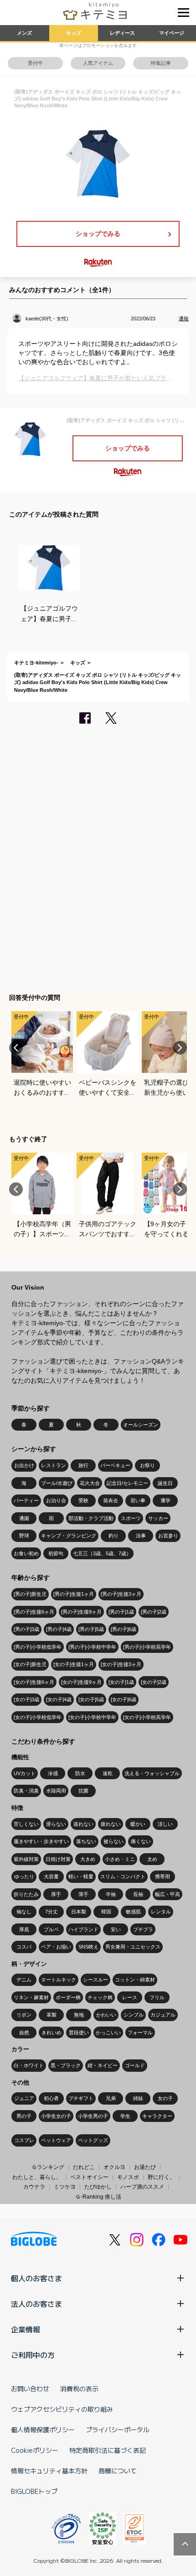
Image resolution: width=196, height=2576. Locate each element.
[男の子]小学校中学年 (92, 1647)
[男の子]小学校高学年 (147, 1647)
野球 (24, 1536)
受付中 (35, 63)
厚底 (24, 1929)
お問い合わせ (30, 2388)
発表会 (111, 1500)
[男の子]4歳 (59, 1629)
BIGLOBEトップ (34, 2491)
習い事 (138, 1500)
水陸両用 (56, 1791)
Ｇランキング (48, 2167)
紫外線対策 (26, 1859)
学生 (125, 2116)
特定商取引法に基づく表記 (108, 2450)
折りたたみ (26, 1894)
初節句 (56, 1553)
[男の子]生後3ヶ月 (121, 1594)
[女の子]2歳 (154, 1682)
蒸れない (83, 1824)
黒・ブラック (66, 2065)
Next (180, 1048)
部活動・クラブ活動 (91, 1518)
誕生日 (165, 1483)
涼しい (165, 1824)
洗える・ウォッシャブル (152, 1773)
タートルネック (59, 1980)
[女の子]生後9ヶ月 (81, 1682)
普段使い (79, 2033)
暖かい (138, 1824)
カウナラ (34, 2187)
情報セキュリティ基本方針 (49, 2471)
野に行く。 (161, 2177)
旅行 (83, 1465)
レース (130, 1997)
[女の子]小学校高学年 (147, 1717)
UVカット (25, 1773)
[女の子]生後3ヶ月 (121, 1664)
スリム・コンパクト (123, 1876)
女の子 (165, 2098)
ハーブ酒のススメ (142, 2187)
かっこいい (108, 2033)
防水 (80, 1773)
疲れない (111, 1824)
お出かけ (24, 1465)
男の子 (24, 2116)
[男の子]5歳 (91, 1629)
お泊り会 (56, 1500)
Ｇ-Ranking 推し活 (98, 2197)
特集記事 (161, 63)
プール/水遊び (57, 1483)
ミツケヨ (65, 2187)
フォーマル (140, 2033)
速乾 (108, 1773)
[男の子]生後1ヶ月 (74, 1594)
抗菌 (83, 1791)
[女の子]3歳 (26, 1699)
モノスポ (128, 2177)
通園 (24, 1518)
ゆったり (24, 1876)
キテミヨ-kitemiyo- (36, 663)
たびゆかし (98, 2187)
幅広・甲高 (168, 1894)
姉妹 (138, 2098)
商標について (118, 2471)
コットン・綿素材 (135, 1980)
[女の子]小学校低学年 (38, 1717)
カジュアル (163, 2015)
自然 (24, 2033)
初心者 (51, 2098)
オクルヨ (114, 2167)
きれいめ (52, 2033)
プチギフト (81, 2098)
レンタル (161, 1912)
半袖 (111, 1894)
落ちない (86, 1841)
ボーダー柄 (68, 1997)
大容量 (51, 1876)
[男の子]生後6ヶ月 (34, 1612)
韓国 (106, 1912)
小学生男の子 (93, 2116)
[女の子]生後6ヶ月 (34, 1682)
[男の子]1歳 (121, 1612)
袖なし (24, 1912)
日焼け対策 (58, 1859)
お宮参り (168, 1536)
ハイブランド (83, 1929)
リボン (24, 2015)
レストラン (54, 1465)
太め (152, 1859)
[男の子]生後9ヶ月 (81, 1612)
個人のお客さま (36, 2278)
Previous (16, 1048)
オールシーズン (141, 1425)
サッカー (158, 1518)
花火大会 (90, 1483)
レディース (122, 33)
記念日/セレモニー (127, 1483)
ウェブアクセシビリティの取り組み (62, 2409)
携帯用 (162, 1876)
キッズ (74, 33)
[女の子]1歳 (121, 1682)
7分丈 (52, 1912)
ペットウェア (56, 2140)
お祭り (147, 1465)
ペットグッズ (93, 2140)
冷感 (53, 1773)
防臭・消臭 (26, 1791)
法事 (141, 1536)
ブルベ (51, 1929)
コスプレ (24, 2140)
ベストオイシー (89, 2177)
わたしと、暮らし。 (37, 2177)
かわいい (106, 2015)
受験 (83, 1500)
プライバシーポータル (118, 2430)
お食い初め (26, 1553)
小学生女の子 (56, 2116)
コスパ (24, 1947)
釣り (113, 1536)
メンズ (24, 33)
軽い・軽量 (81, 1876)
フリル (157, 1997)
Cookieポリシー (35, 2450)
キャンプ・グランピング (69, 1536)
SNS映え (88, 1947)
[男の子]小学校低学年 (38, 1647)
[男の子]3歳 (26, 1629)
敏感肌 (133, 1912)
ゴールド (135, 2065)
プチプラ (143, 1929)
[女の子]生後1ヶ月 (74, 1664)
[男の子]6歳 (124, 1629)
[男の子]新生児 (30, 1594)
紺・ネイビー (103, 2065)
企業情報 (26, 2329)
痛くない (141, 1841)
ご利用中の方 (33, 2355)
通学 (165, 1500)
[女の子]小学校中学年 (92, 1717)
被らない (113, 1841)
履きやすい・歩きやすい (41, 1841)
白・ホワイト (29, 2065)
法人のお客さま (36, 2304)
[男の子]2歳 (154, 1612)
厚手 (56, 1894)
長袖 (138, 1894)
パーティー (26, 1500)
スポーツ (131, 1518)
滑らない (56, 1824)
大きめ (88, 1859)
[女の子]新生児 (30, 1664)
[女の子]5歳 (91, 1699)
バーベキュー (115, 1465)
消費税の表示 (79, 2388)
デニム (24, 1980)
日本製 (79, 1912)
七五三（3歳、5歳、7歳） (102, 1553)
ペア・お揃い (56, 1947)
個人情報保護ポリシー (43, 2430)
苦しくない (26, 1824)
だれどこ (84, 2167)
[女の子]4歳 (59, 1699)
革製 (52, 2015)
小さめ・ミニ (120, 1859)
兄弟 (111, 2098)
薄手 (83, 1894)
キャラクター (157, 2116)
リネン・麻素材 (31, 1997)
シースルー (95, 1980)
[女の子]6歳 (124, 1699)
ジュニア (24, 2098)
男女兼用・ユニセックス (133, 1947)
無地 (79, 2015)
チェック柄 (100, 1997)
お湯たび (145, 2167)
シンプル (134, 2015)
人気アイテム (98, 63)
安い (116, 1929)
